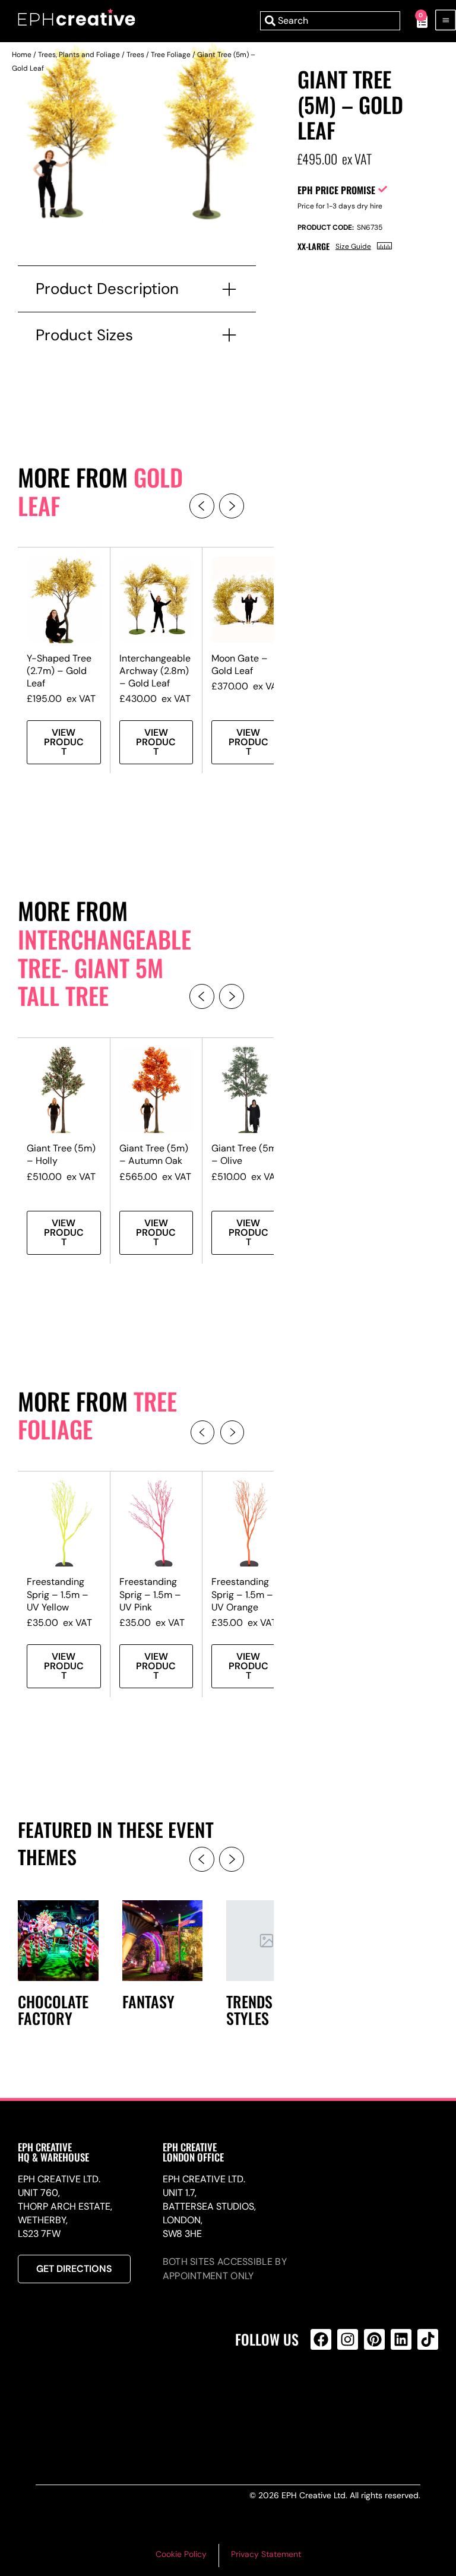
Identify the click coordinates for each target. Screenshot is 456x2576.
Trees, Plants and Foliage (79, 55)
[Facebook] (321, 2339)
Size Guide (353, 246)
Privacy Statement (266, 2554)
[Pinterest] (374, 2339)
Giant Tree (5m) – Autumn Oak (154, 1154)
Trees (135, 55)
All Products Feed (324, 2390)
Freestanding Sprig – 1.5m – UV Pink (150, 1594)
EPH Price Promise (336, 190)
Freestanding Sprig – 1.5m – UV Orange (242, 1594)
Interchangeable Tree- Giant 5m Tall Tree (104, 967)
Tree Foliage (171, 55)
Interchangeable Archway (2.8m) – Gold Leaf (155, 671)
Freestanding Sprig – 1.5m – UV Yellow (58, 1594)
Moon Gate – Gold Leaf (240, 664)
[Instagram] (348, 2339)
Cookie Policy (181, 2554)
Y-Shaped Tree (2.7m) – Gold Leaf (59, 671)
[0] (416, 21)
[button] (202, 506)
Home (22, 55)
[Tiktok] (428, 2339)
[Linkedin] (401, 2339)
